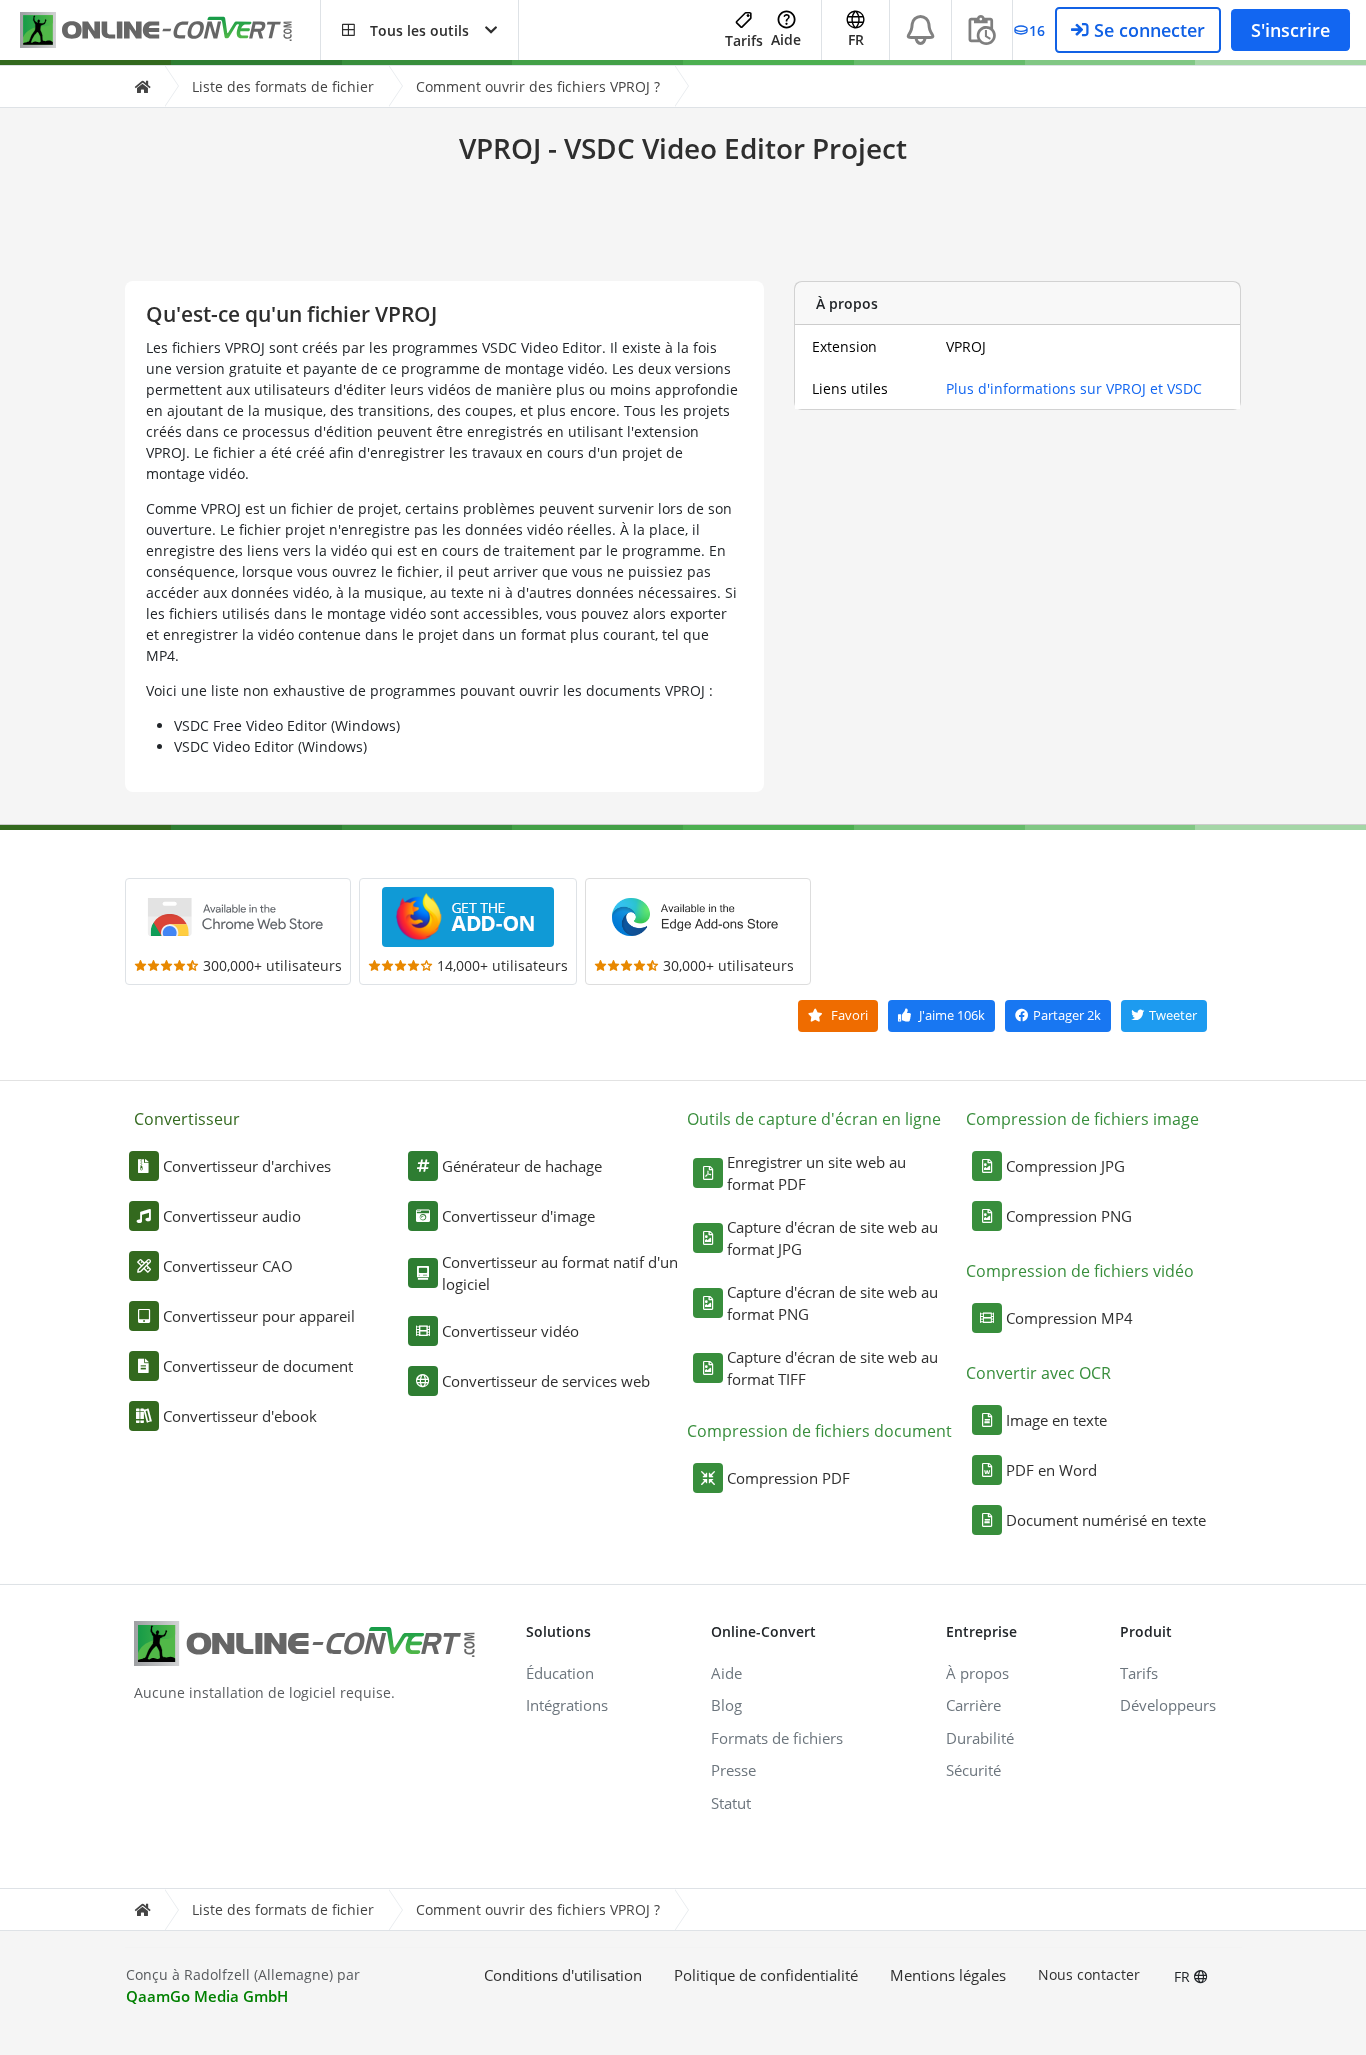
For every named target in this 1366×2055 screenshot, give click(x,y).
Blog (726, 1705)
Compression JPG (1065, 1166)
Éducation (560, 1673)
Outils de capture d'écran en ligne (814, 1119)
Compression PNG (1069, 1216)
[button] (419, 30)
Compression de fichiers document (819, 1431)
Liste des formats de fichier (283, 86)
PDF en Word (1051, 1470)
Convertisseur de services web (546, 1381)
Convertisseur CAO (228, 1266)
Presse (733, 1770)
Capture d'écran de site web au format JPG (832, 1238)
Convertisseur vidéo (510, 1331)
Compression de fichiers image (1082, 1119)
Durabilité (980, 1738)
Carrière (973, 1705)
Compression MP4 (1069, 1318)
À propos (977, 1673)
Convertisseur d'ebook (240, 1416)
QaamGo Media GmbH (207, 1996)
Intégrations (567, 1705)
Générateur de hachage (522, 1166)
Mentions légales (948, 1975)
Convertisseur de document (258, 1366)
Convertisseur (187, 1119)
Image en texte (1056, 1420)
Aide (786, 39)
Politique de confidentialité (766, 1975)
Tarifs (744, 40)
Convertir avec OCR (1038, 1373)
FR (1184, 1976)
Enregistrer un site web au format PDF (816, 1173)
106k (952, 1015)
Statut (731, 1803)
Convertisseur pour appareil (259, 1316)
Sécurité (973, 1770)
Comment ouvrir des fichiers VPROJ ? (538, 86)
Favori (848, 1015)
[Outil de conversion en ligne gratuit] (170, 30)
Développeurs (1168, 1705)
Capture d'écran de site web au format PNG (832, 1303)
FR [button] (856, 39)
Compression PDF (788, 1478)
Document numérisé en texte (1106, 1520)
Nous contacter (1089, 1974)
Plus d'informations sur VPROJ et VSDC (1074, 388)
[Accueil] (142, 86)
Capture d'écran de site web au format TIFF (832, 1368)
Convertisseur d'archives (247, 1166)
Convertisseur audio (232, 1216)
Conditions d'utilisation (563, 1975)
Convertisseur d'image (518, 1216)
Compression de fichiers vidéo (1080, 1271)
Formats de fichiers (777, 1738)
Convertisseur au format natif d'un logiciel (560, 1273)
